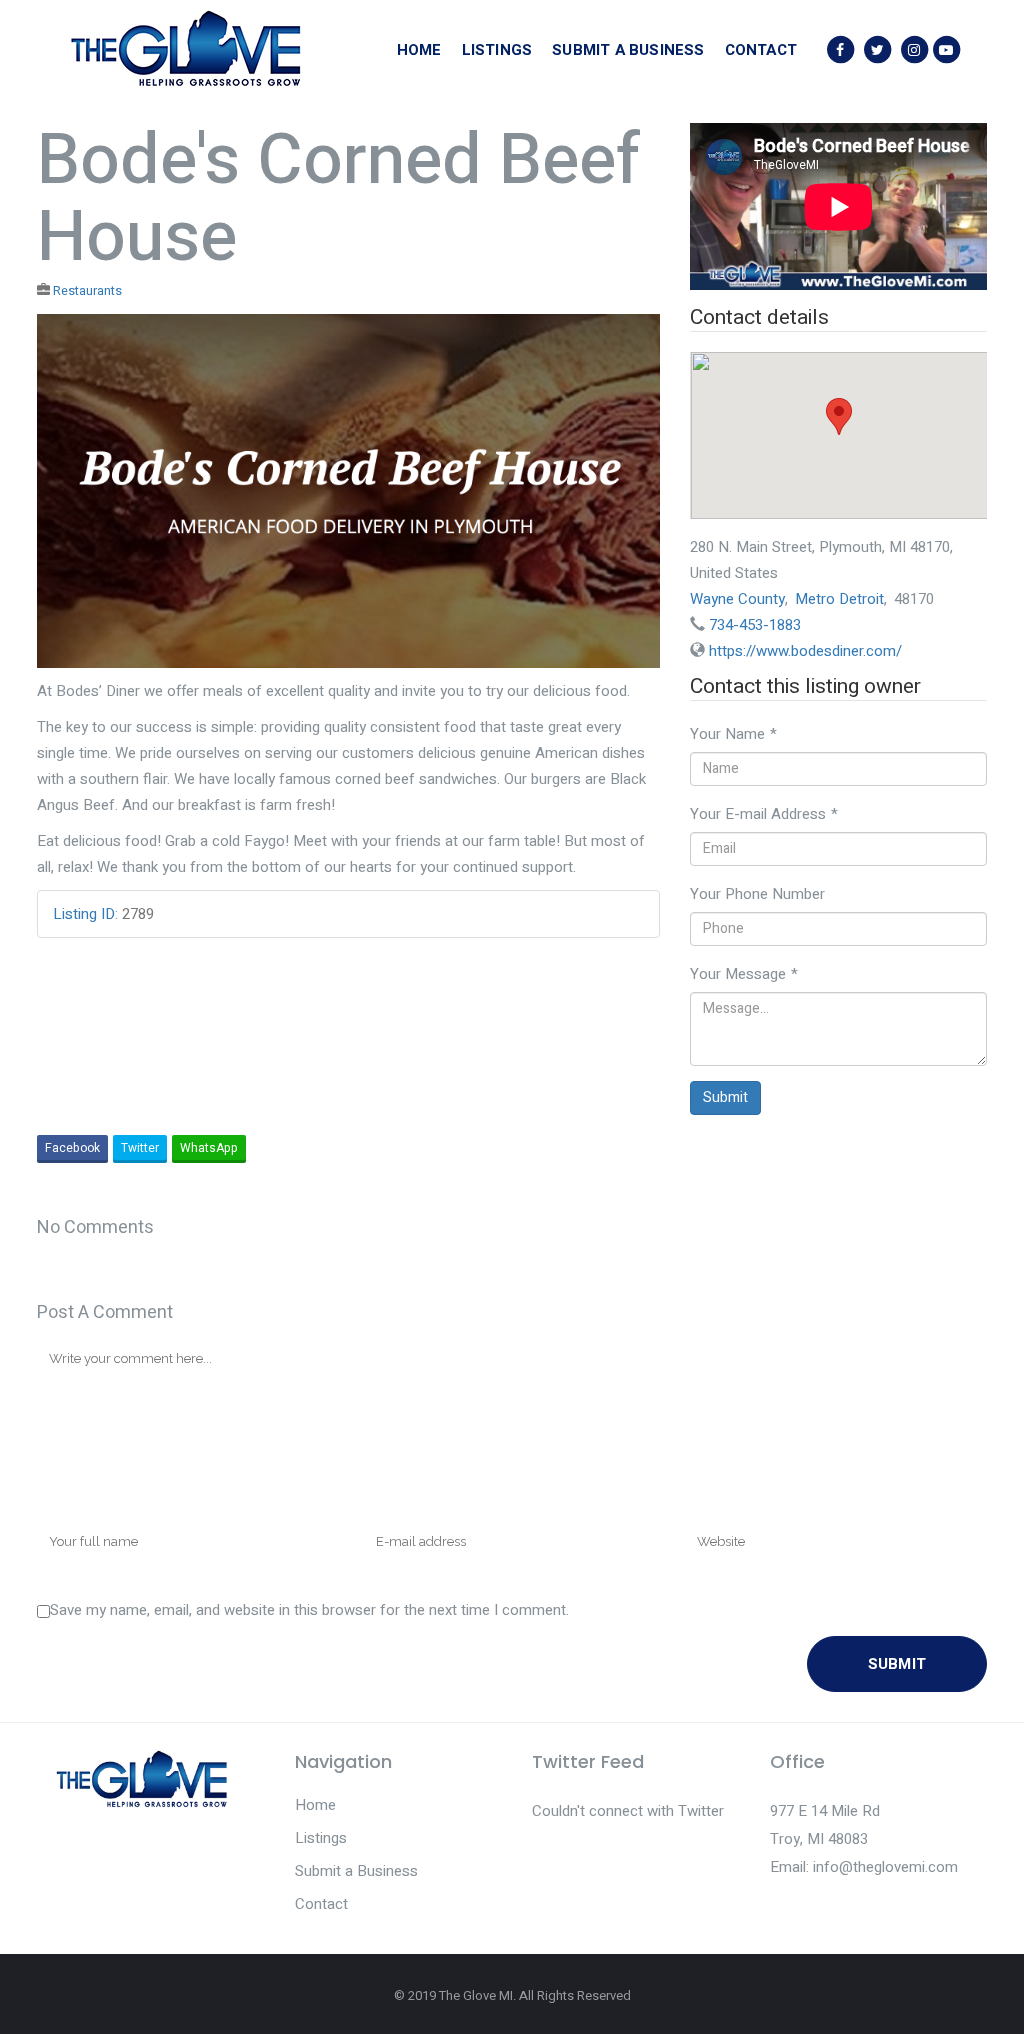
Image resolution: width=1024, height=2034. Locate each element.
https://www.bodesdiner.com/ (805, 651)
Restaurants (87, 291)
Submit (725, 1097)
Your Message (744, 974)
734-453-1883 (755, 625)
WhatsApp (209, 1148)
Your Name (733, 734)
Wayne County (737, 599)
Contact (321, 1904)
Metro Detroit (839, 599)
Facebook (72, 1148)
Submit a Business (356, 1871)
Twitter (140, 1148)
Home (315, 1805)
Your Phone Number (757, 894)
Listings (321, 1838)
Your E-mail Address (764, 814)
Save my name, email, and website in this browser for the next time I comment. (309, 1610)
